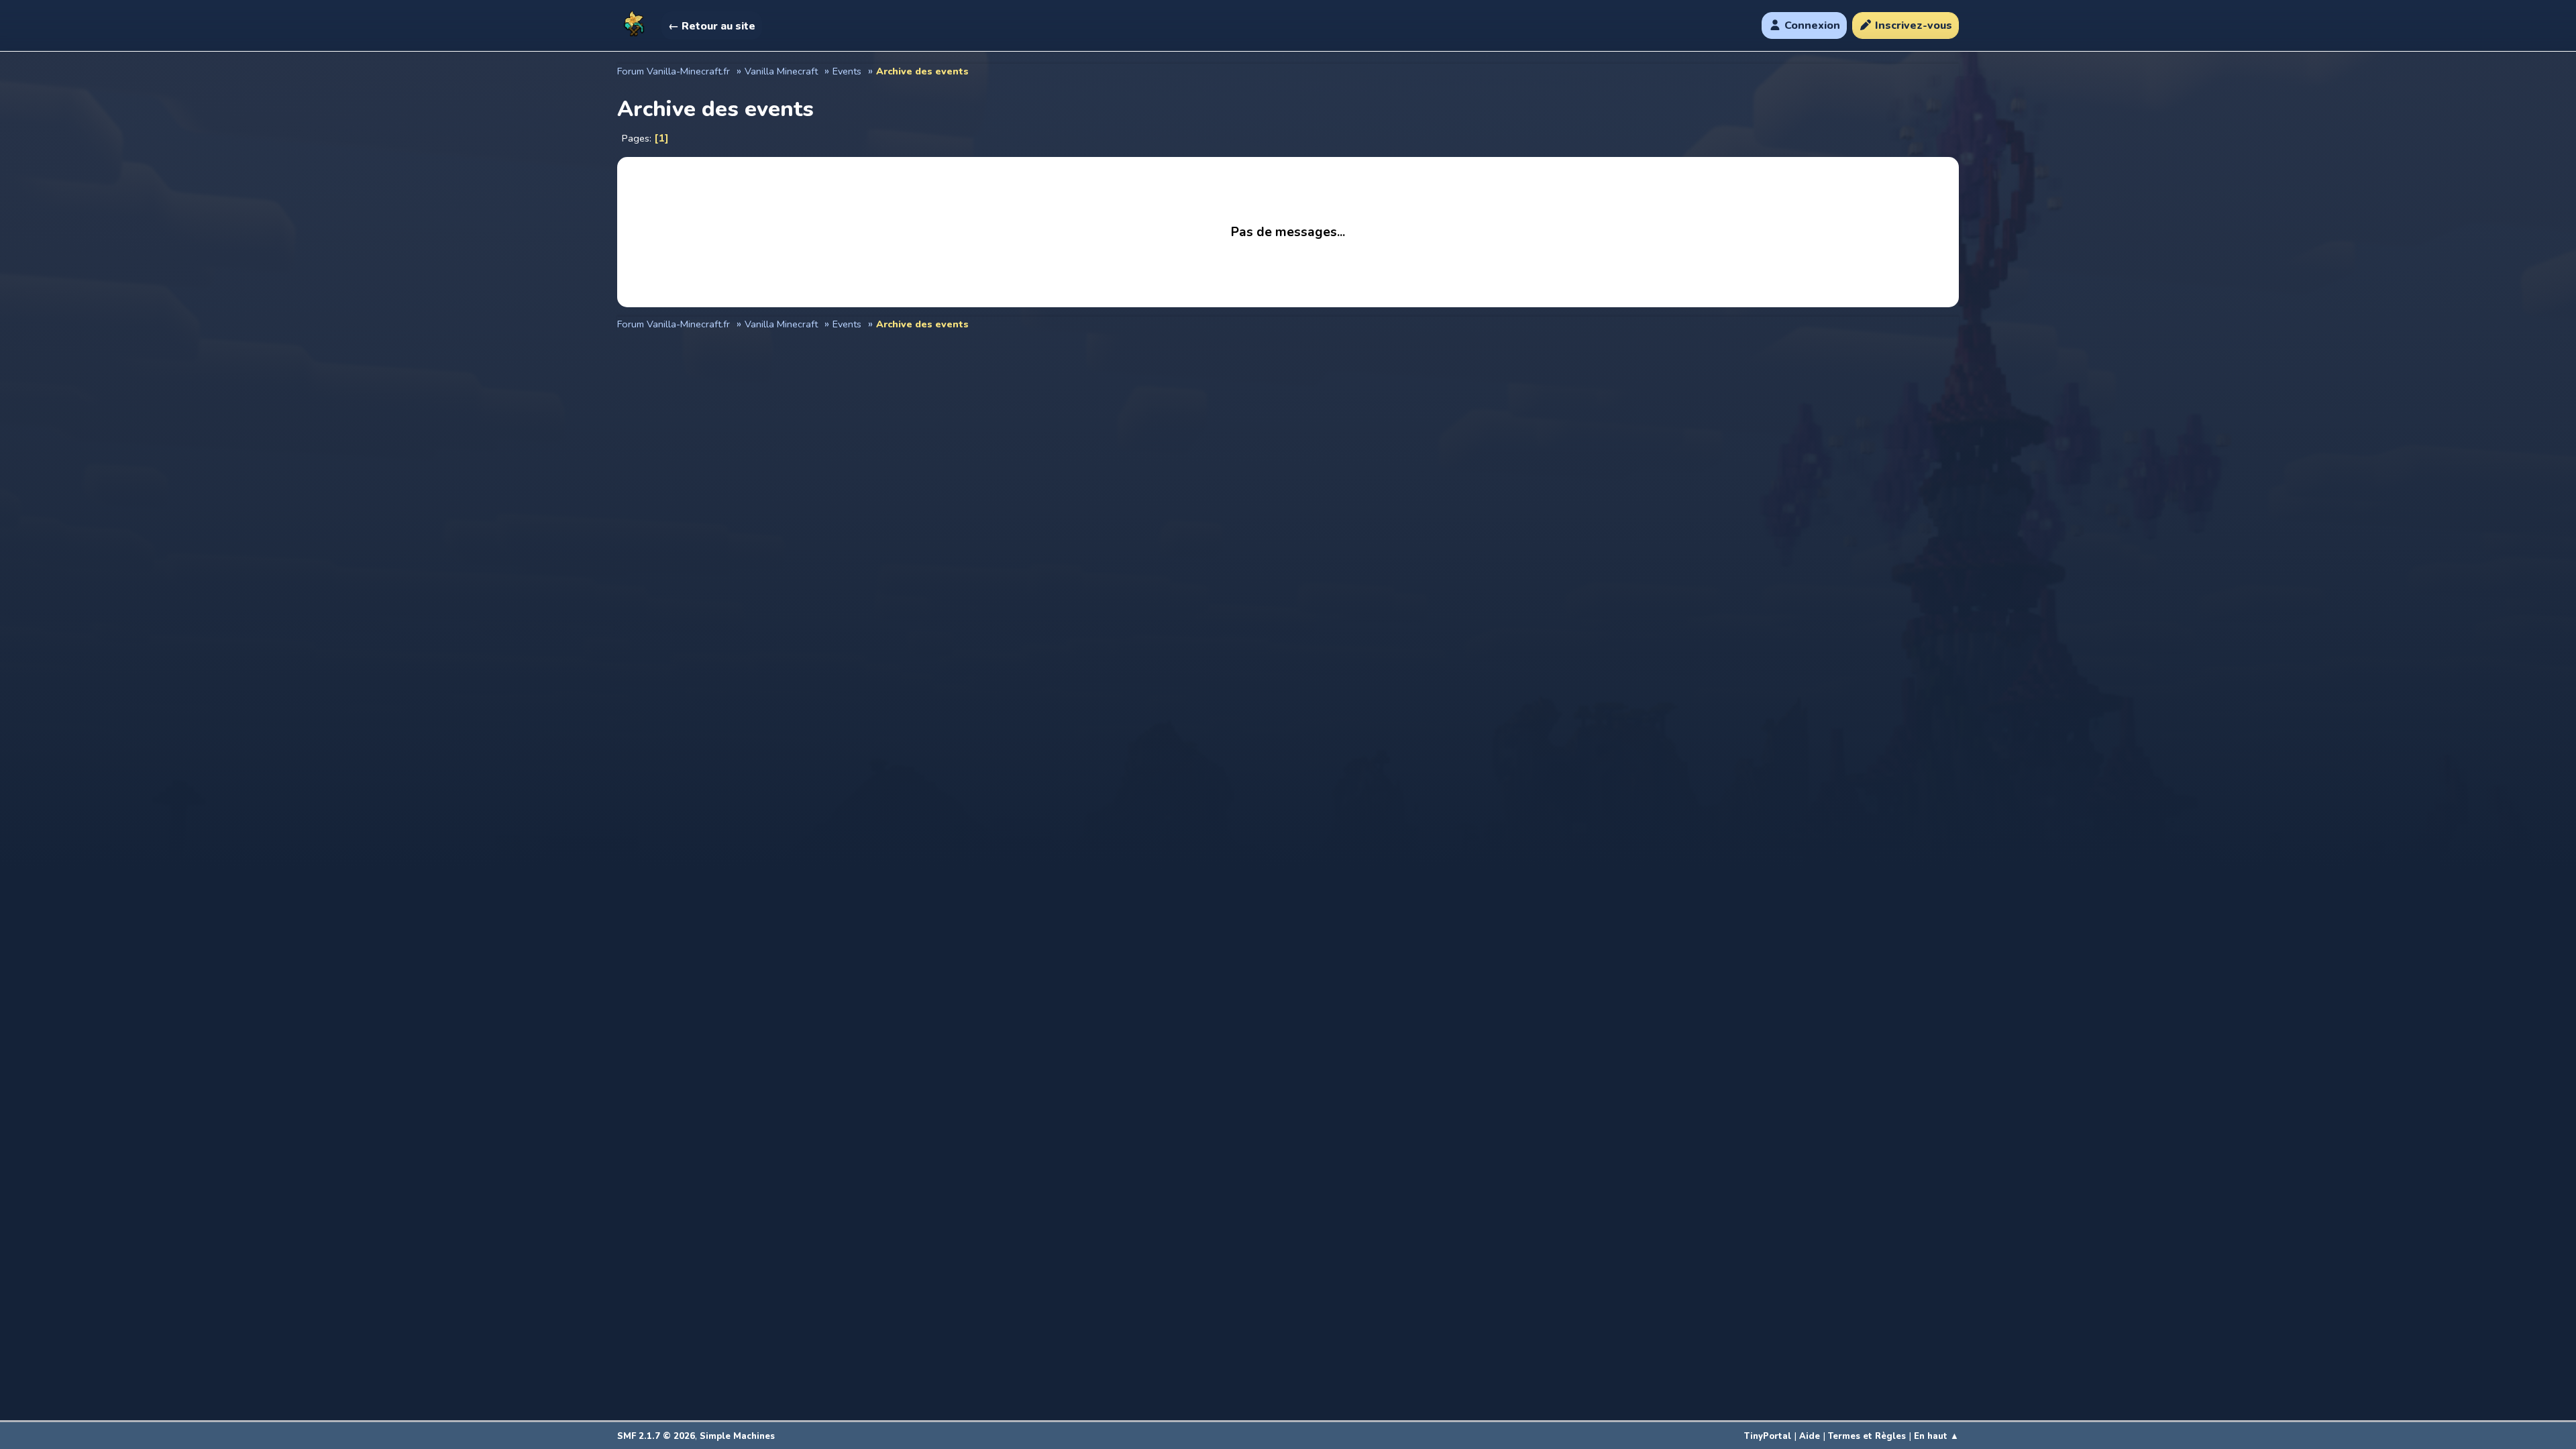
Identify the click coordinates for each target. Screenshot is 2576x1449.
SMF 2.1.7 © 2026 (656, 1436)
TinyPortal (1768, 1436)
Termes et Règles (1867, 1436)
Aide (1810, 1436)
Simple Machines (737, 1436)
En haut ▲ (1936, 1436)
